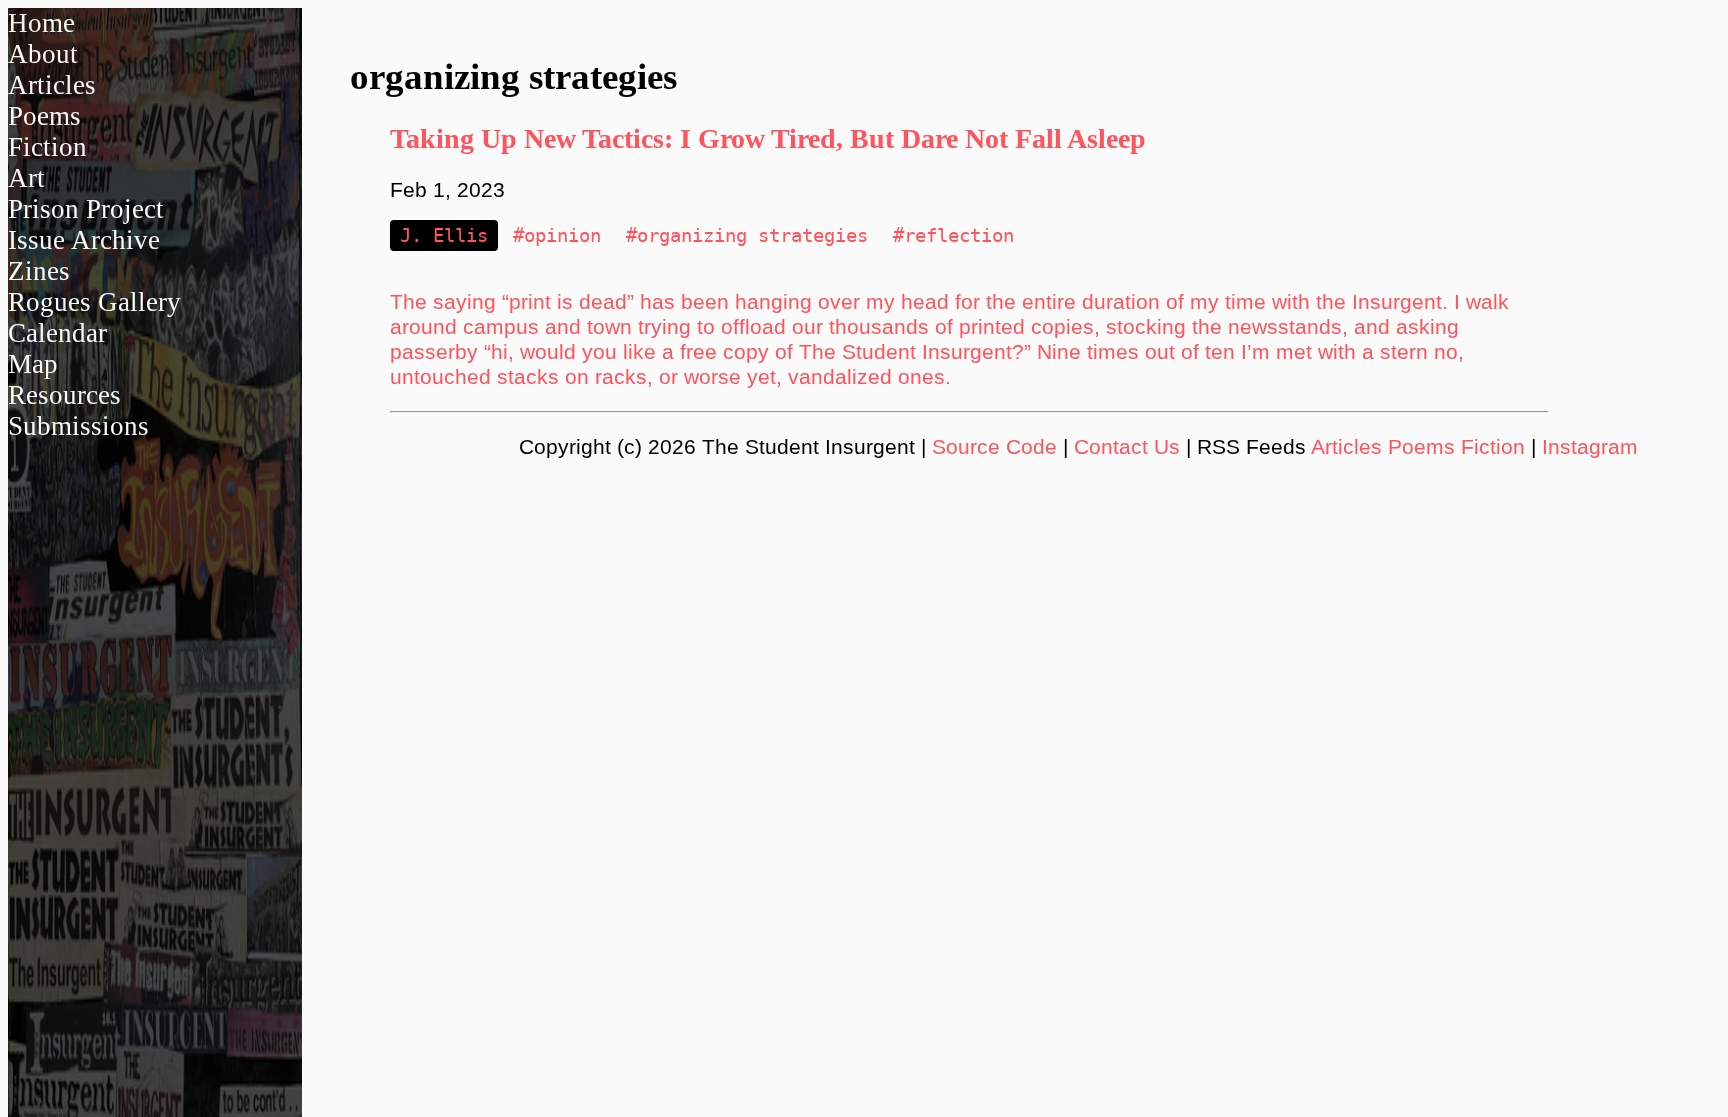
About (43, 54)
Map (33, 364)
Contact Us (1127, 447)
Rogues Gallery (94, 302)
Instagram (1590, 447)
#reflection (953, 235)
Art (26, 178)
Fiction (47, 147)
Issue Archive (84, 240)
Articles (52, 85)
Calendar (57, 333)
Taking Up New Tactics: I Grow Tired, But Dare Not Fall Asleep (768, 138)
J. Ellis (444, 235)
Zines (39, 271)
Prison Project (86, 209)
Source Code (994, 447)
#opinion (557, 235)
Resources (64, 395)
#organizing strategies (747, 235)
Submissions (78, 426)
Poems (44, 116)
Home (41, 23)
